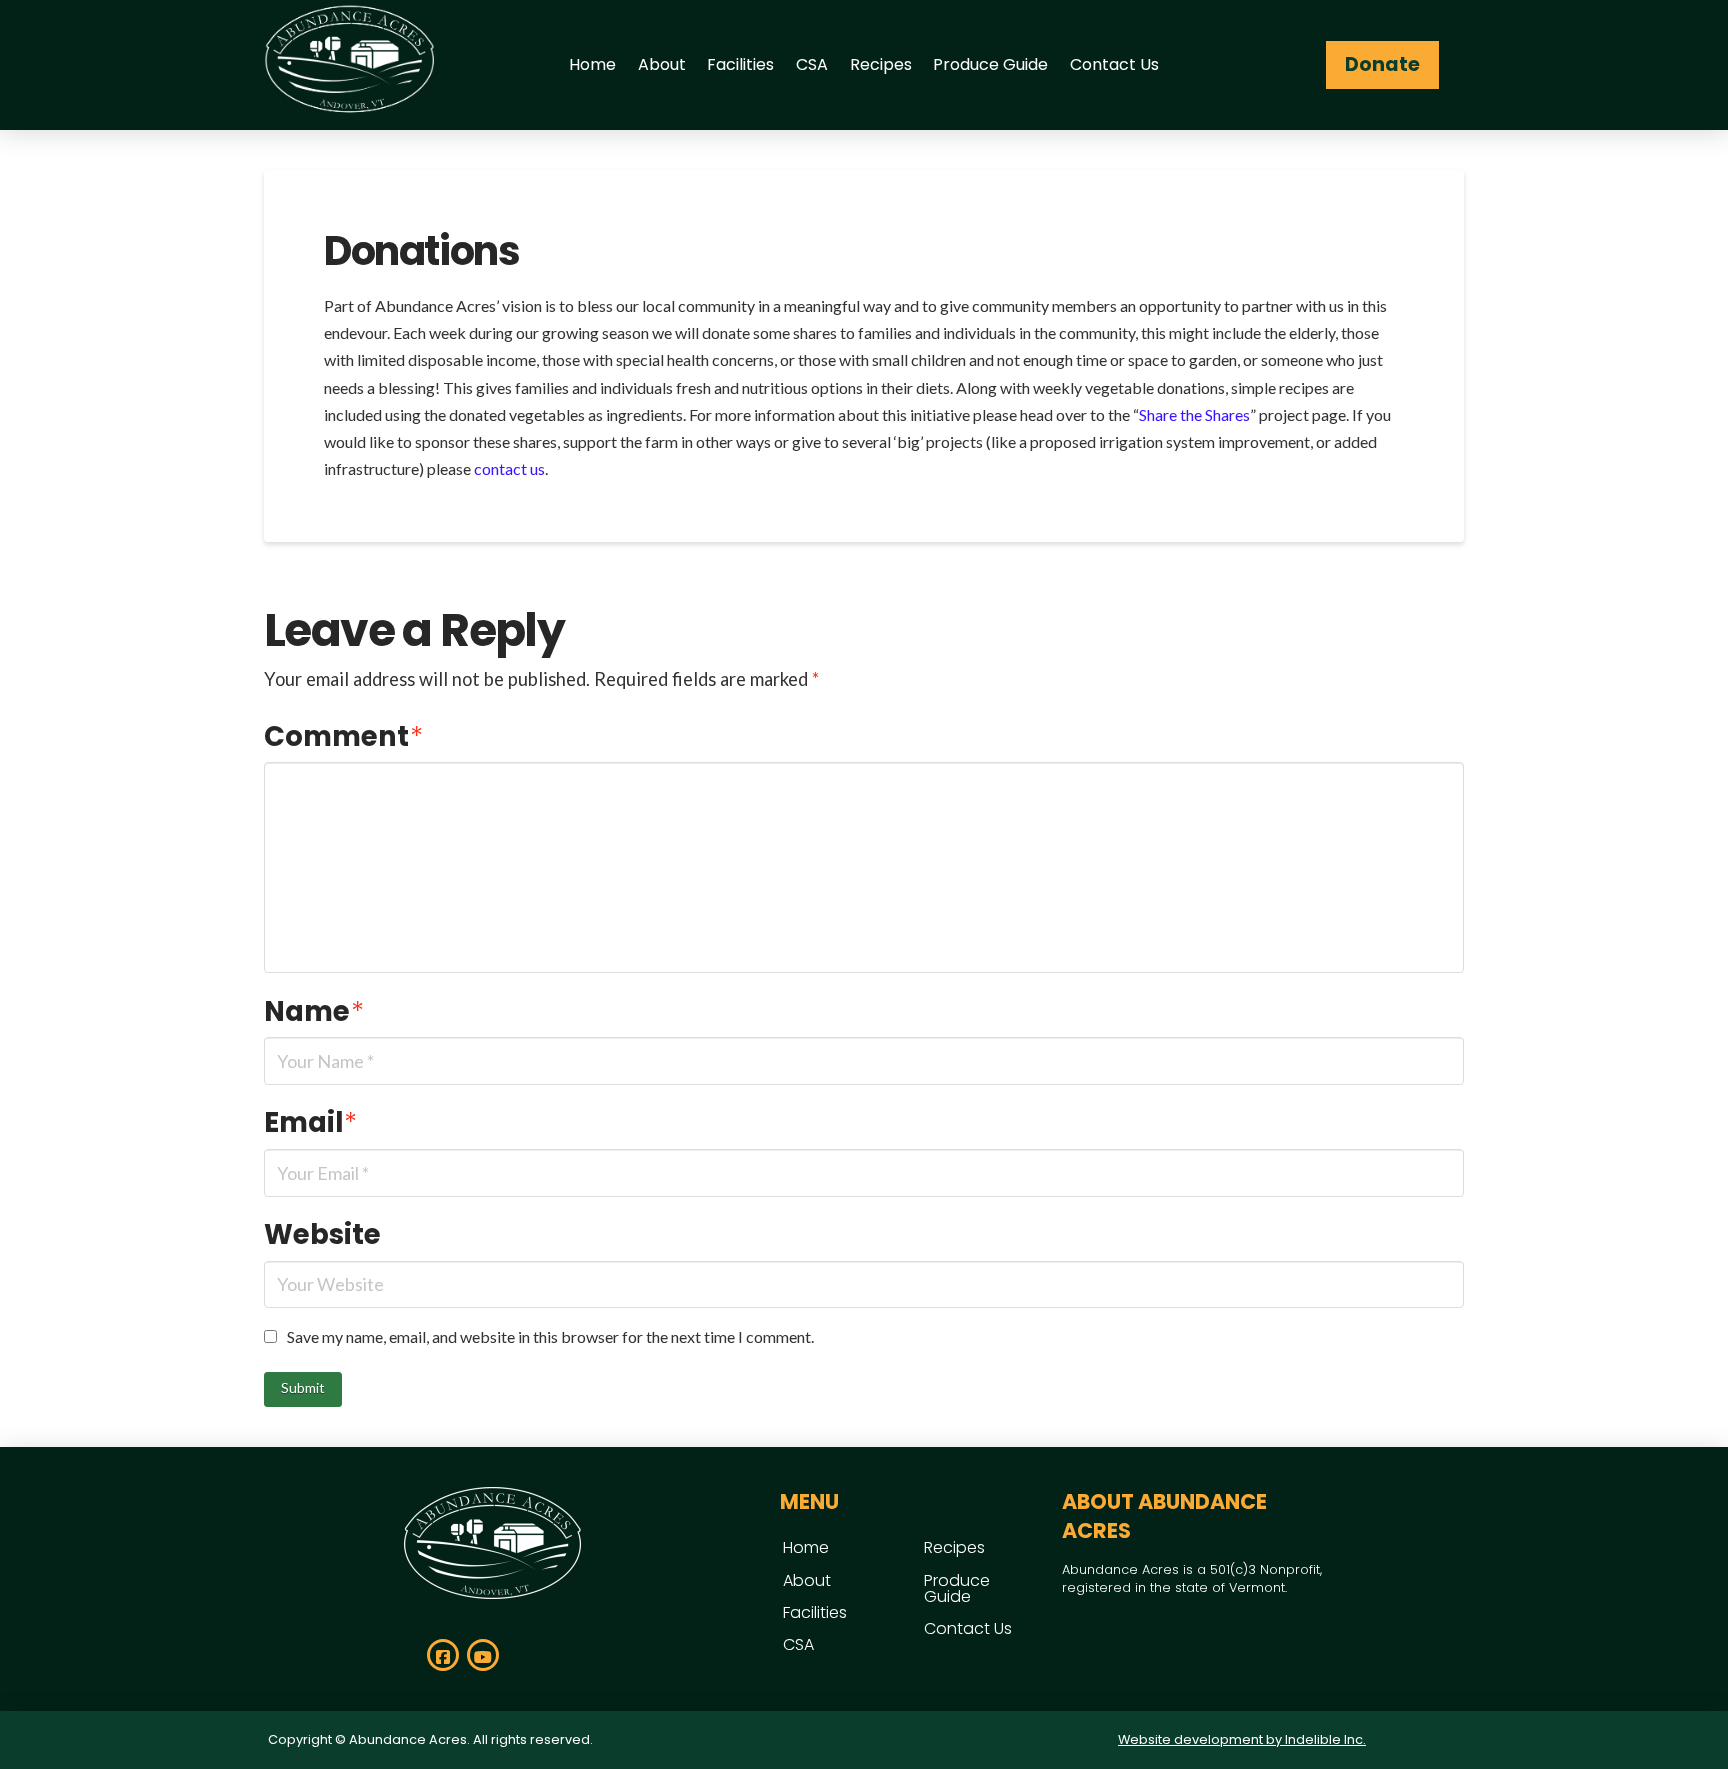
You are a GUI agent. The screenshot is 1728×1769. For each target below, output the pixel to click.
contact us (509, 468)
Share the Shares (1194, 414)
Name (314, 1011)
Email (310, 1122)
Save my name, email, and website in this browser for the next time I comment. (550, 1336)
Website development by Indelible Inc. (1242, 1739)
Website (322, 1234)
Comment (343, 736)
